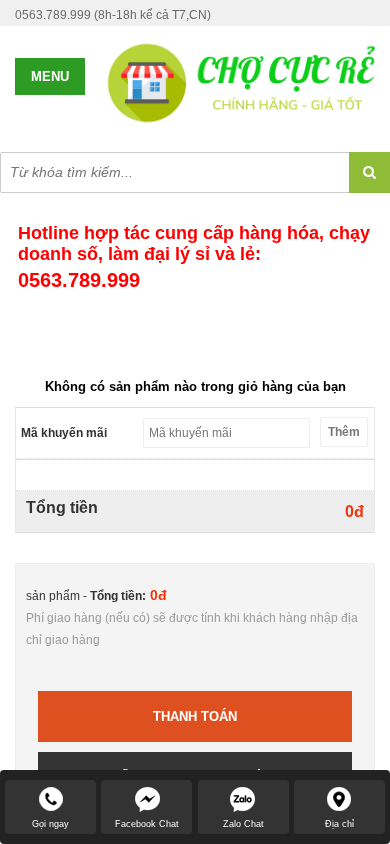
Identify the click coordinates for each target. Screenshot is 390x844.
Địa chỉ (339, 824)
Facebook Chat (147, 824)
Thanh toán (195, 716)
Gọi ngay (50, 824)
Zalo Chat (243, 824)
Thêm (344, 432)
